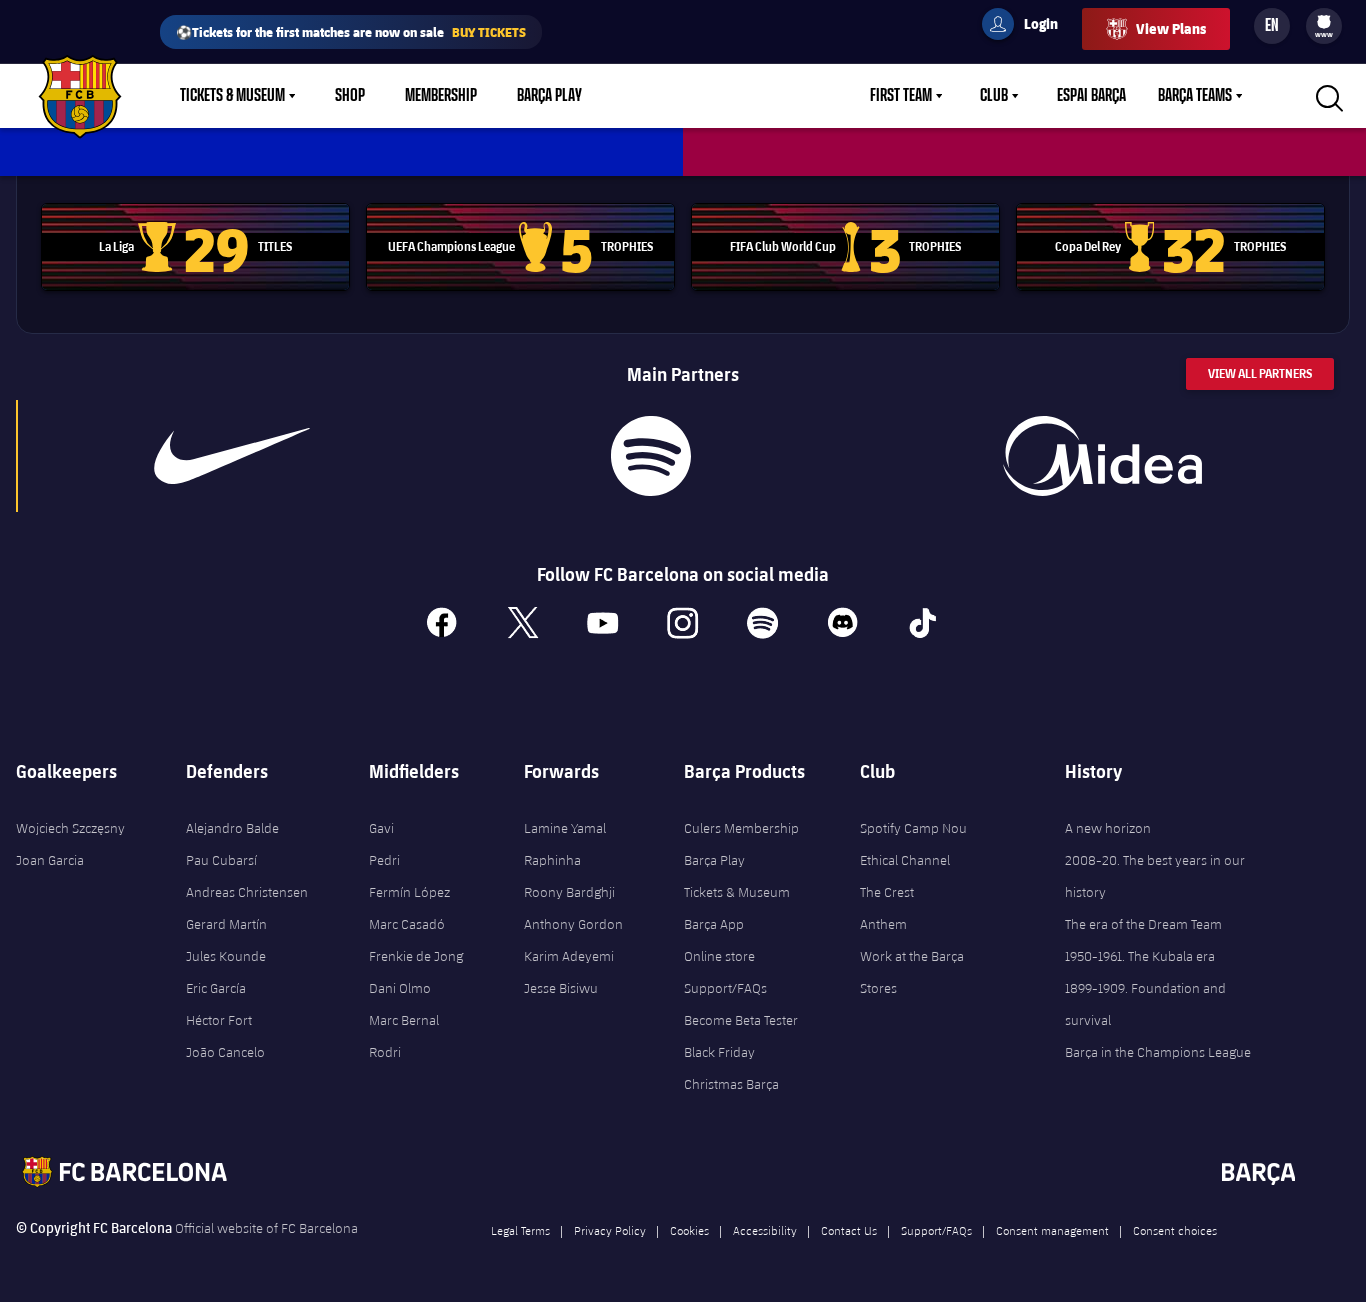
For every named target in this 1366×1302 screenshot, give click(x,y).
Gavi (381, 828)
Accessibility (765, 1230)
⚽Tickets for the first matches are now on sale (351, 31)
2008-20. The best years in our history (1155, 876)
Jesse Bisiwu (561, 988)
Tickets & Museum (232, 96)
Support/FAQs (725, 988)
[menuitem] (1324, 22)
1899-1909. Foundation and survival (1145, 1004)
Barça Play (549, 96)
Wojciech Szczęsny (70, 828)
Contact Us (849, 1230)
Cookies (689, 1230)
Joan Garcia (50, 860)
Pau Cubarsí (221, 860)
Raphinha (552, 860)
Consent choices (1175, 1230)
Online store (719, 956)
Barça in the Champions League (1158, 1052)
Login (1028, 27)
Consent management (1052, 1230)
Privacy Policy (610, 1230)
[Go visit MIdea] (1102, 456)
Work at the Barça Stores (912, 972)
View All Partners (1260, 373)
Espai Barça (1091, 96)
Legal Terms (520, 1230)
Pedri (384, 860)
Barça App (714, 924)
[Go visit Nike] (232, 456)
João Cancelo (225, 1052)
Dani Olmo (400, 988)
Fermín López (409, 892)
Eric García (216, 988)
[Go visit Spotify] (650, 456)
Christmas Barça (731, 1084)
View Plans (1171, 28)
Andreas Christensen (247, 892)
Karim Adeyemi (569, 956)
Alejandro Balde (232, 828)
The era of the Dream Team (1143, 924)
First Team (901, 96)
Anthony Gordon (573, 924)
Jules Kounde (226, 956)
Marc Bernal (404, 1020)
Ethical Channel (905, 860)
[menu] (1324, 26)
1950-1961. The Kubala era (1140, 956)
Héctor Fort (219, 1020)
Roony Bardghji (569, 892)
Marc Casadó (407, 924)
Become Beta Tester (741, 1020)
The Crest (887, 892)
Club (994, 96)
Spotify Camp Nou (913, 828)
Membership (441, 96)
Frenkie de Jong (416, 956)
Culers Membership (741, 828)
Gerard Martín (226, 924)
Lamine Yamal (565, 828)
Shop (350, 96)
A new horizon (1108, 828)
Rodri (385, 1052)
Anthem (883, 924)
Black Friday (719, 1052)
